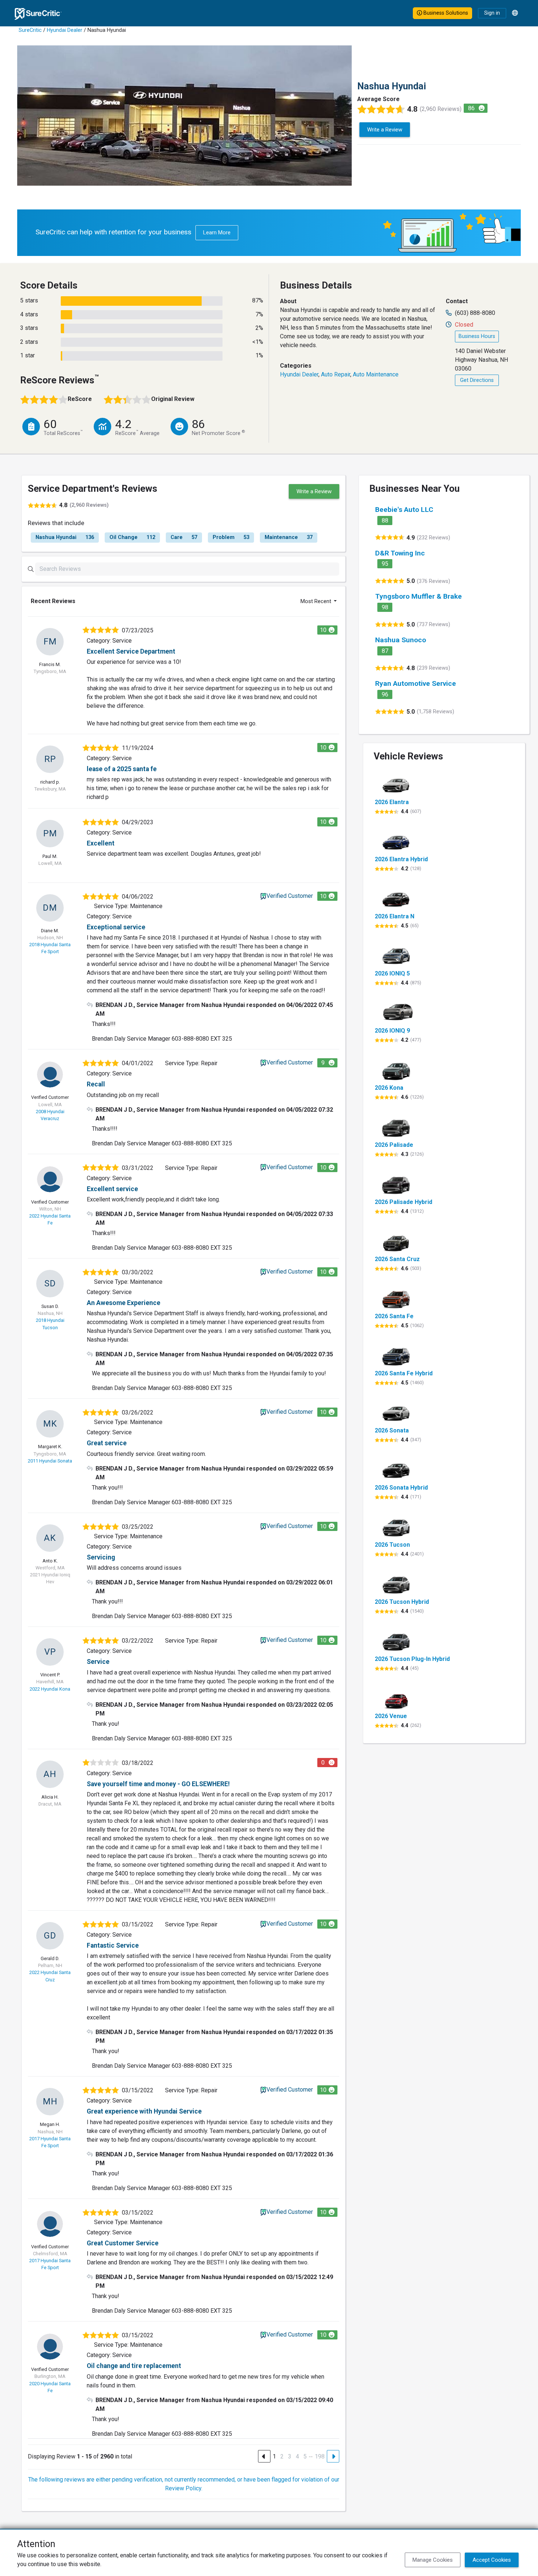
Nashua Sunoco (401, 640)
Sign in (492, 13)
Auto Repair (336, 374)
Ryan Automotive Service (416, 683)
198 (320, 2456)
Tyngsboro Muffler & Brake (419, 596)
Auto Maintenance (376, 374)
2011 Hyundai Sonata (50, 1461)
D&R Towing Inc (400, 553)
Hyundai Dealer (65, 30)
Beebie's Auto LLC (404, 510)
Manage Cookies (433, 2560)
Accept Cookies (492, 2560)
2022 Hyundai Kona (50, 1689)
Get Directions (477, 380)
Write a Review (385, 130)
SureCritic (30, 30)
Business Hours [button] (477, 336)
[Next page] (333, 2456)
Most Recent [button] (317, 601)
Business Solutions (445, 13)
